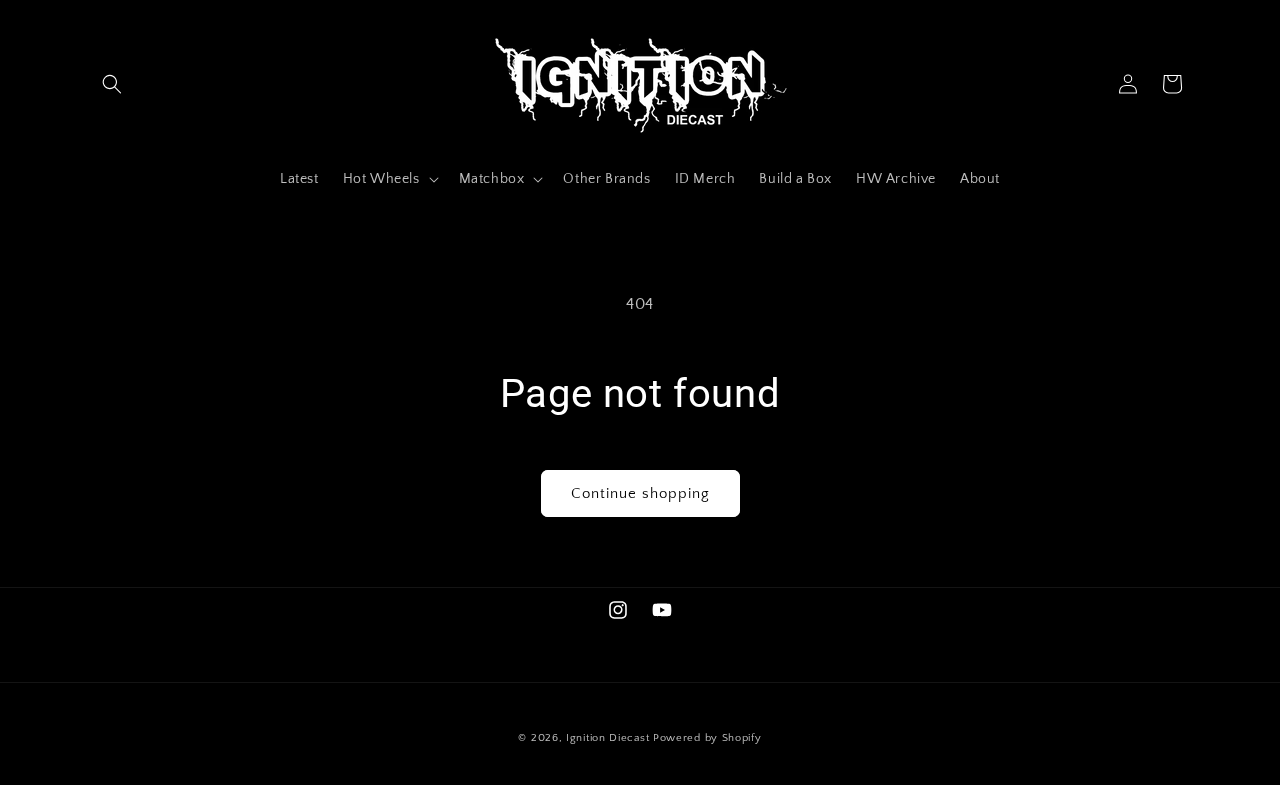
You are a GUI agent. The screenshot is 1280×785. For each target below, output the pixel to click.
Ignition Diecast (607, 738)
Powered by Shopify (707, 738)
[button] (112, 84)
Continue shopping (640, 493)
